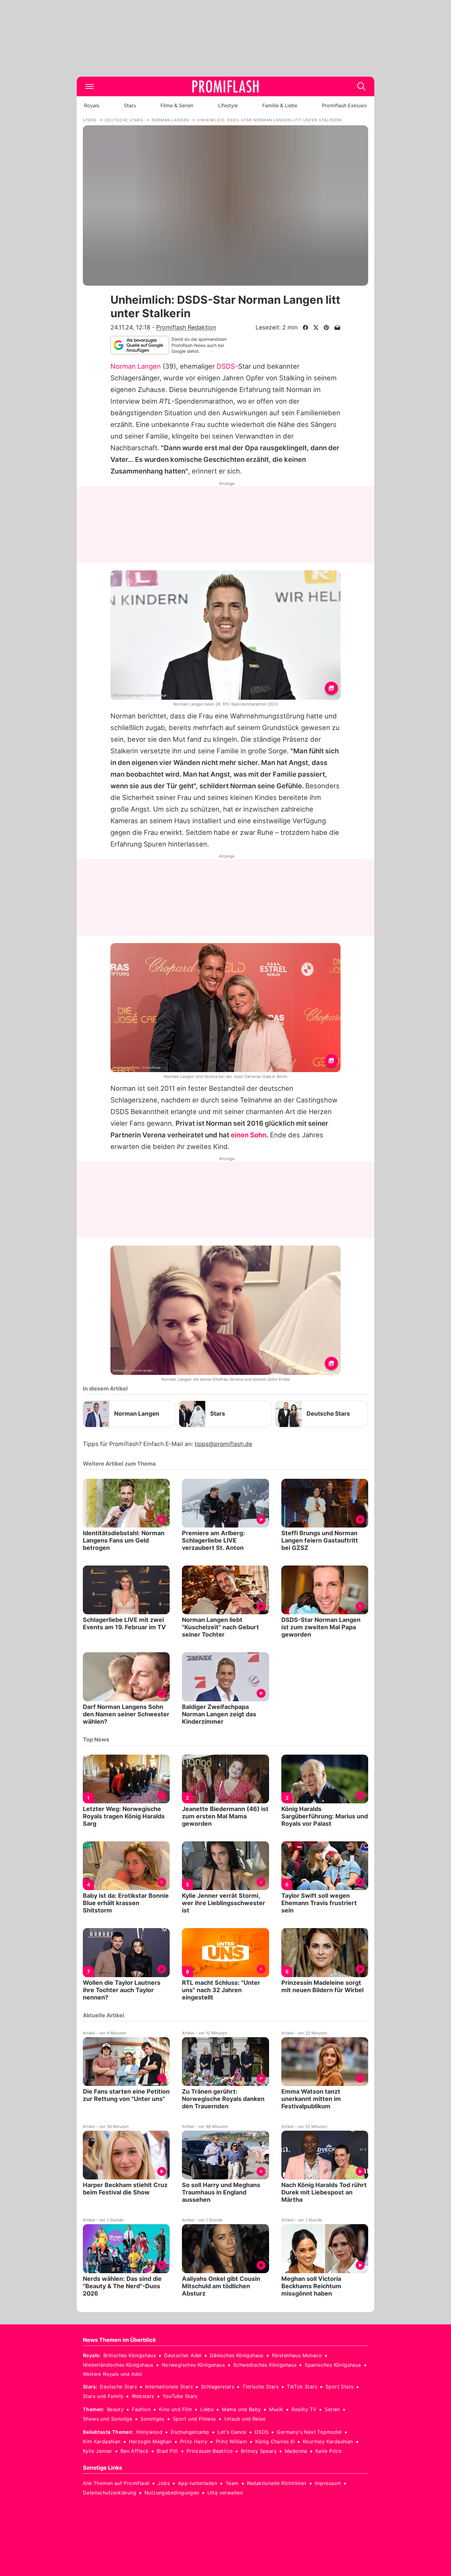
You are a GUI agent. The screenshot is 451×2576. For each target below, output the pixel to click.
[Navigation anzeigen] (90, 86)
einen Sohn (249, 1135)
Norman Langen (136, 366)
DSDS (226, 366)
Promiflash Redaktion (186, 327)
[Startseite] (225, 86)
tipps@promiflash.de (223, 1444)
